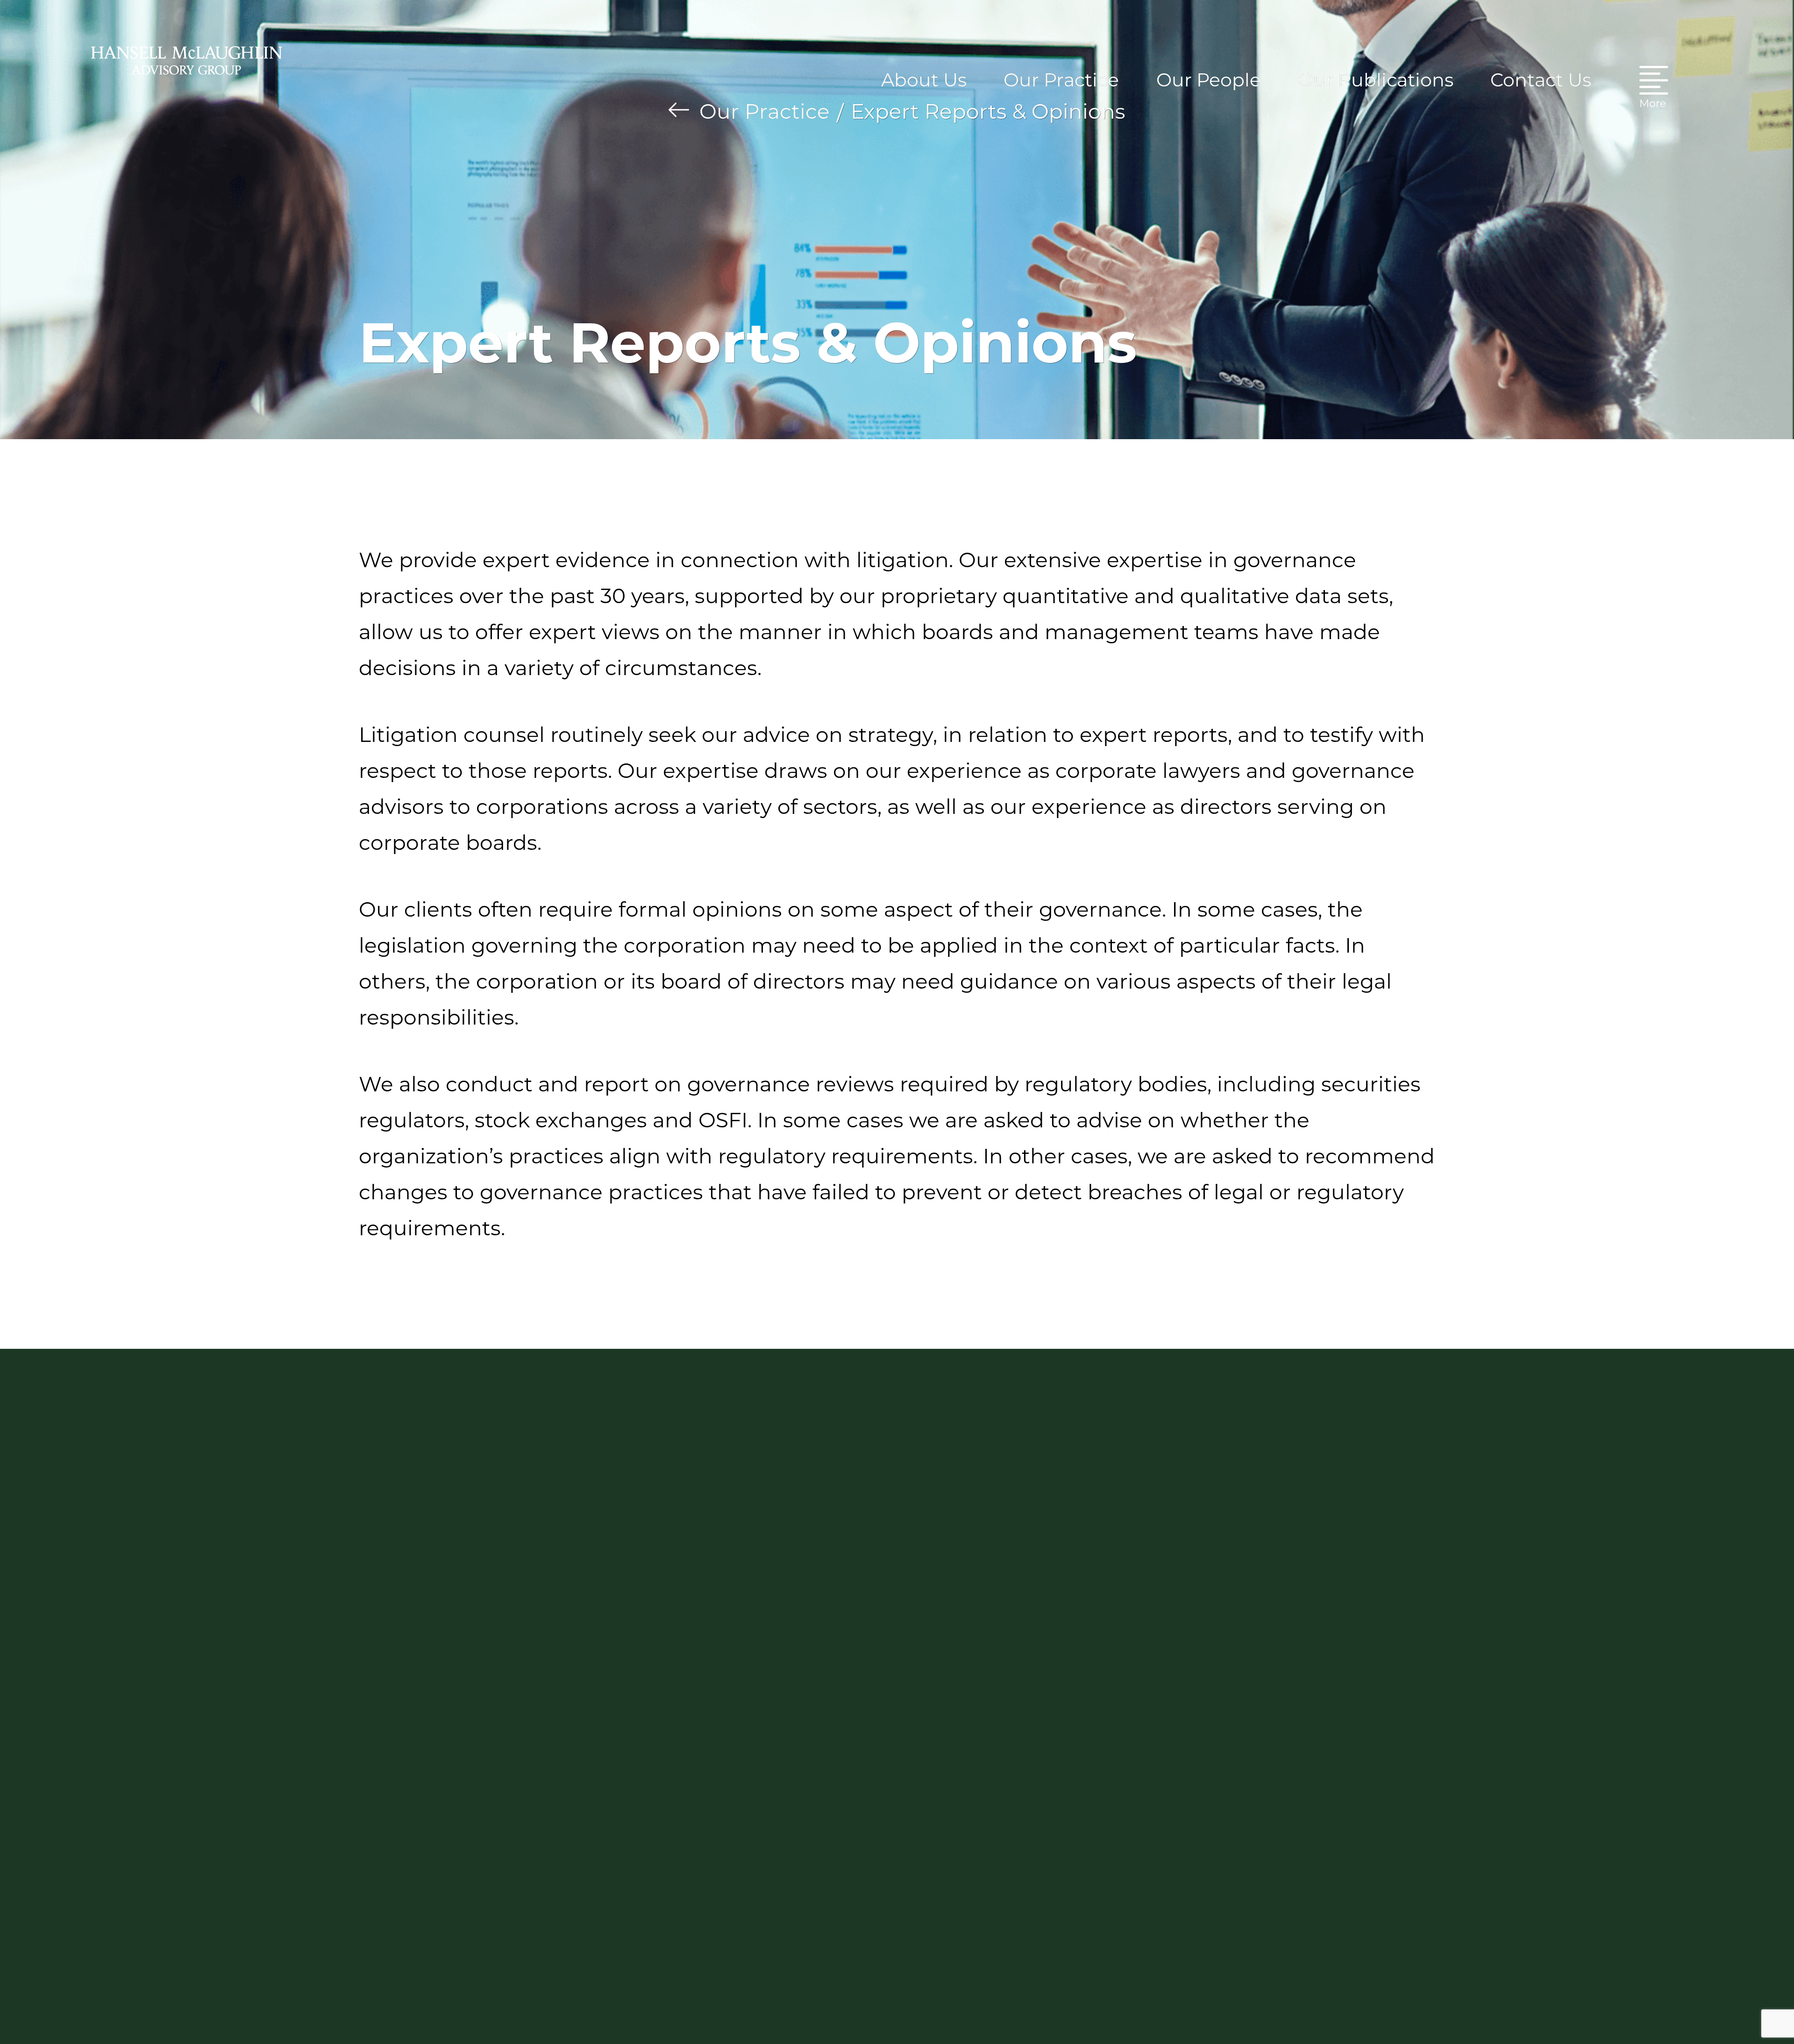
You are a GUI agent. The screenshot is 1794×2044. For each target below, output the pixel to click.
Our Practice (765, 111)
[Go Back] (679, 110)
